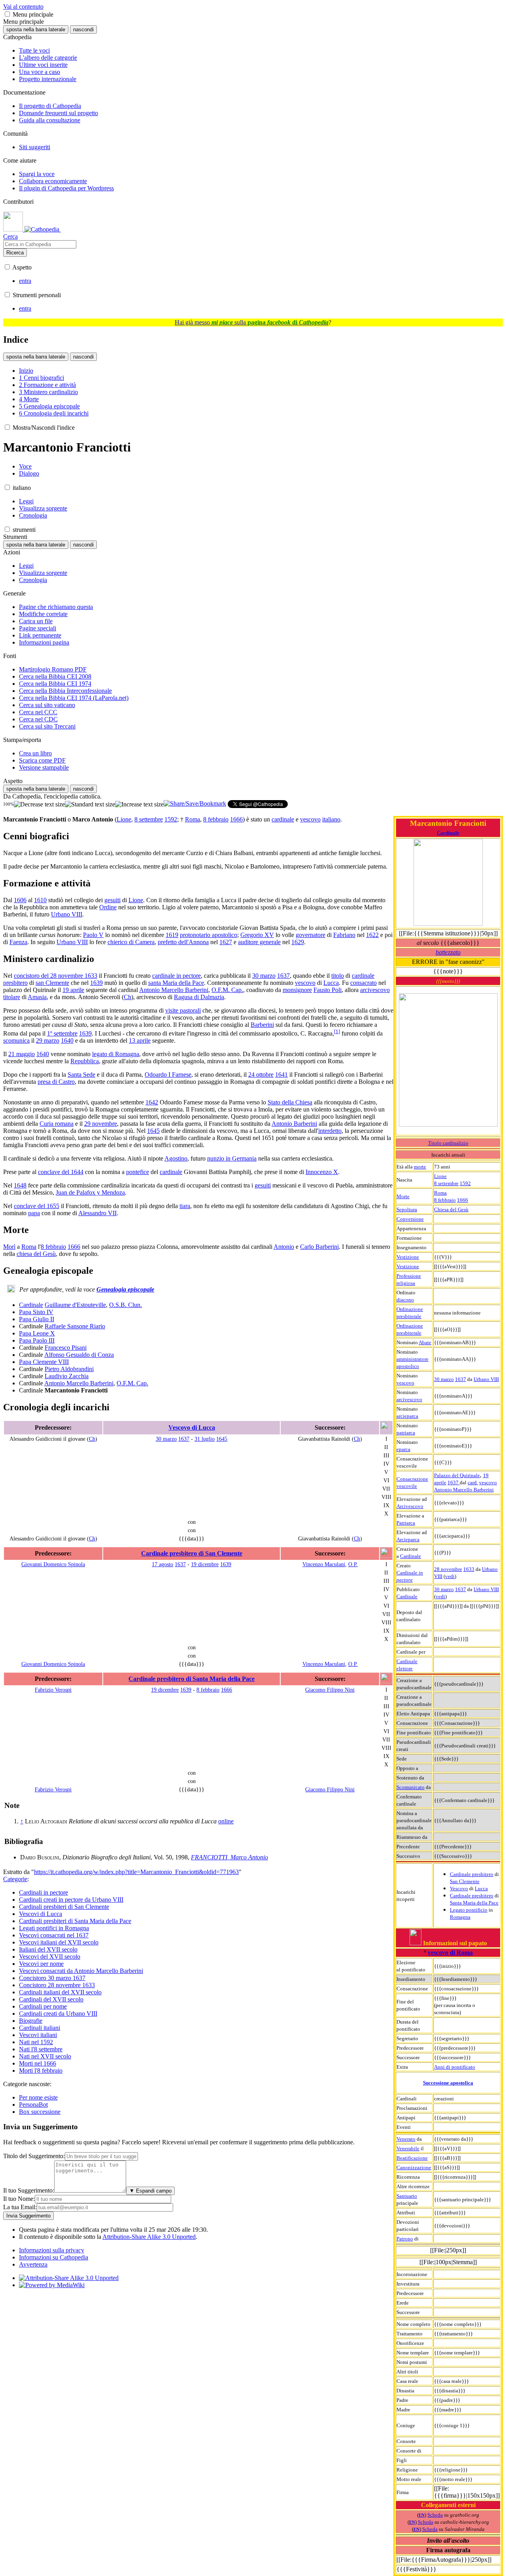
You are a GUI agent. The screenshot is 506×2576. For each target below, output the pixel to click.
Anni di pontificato (455, 2067)
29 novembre (101, 1124)
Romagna (460, 1917)
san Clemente (52, 983)
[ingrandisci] (139, 804)
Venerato (406, 2139)
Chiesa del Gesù (451, 1209)
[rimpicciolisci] (39, 804)
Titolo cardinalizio (448, 1143)
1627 (226, 942)
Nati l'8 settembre (41, 2049)
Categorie (15, 1879)
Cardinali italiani (40, 2028)
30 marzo (444, 1379)
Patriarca (406, 1523)
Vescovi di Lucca (41, 1914)
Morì (9, 1247)
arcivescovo (409, 1399)
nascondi (83, 29)
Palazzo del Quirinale (457, 1475)
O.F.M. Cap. (227, 990)
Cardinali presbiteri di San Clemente (64, 1907)
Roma (440, 1193)
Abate (425, 1342)
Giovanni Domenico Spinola (53, 1564)
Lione (440, 1176)
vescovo (405, 1383)
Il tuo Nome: (19, 2199)
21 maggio (22, 1054)
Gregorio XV (257, 935)
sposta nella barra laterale (36, 29)
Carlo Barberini (319, 1247)
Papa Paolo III (37, 1340)
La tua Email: (20, 2207)
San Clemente (465, 1881)
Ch (127, 997)
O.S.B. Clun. (126, 1305)
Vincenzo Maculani (324, 1564)
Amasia (37, 997)
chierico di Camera (131, 942)
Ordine (108, 907)
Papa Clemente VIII (44, 1362)
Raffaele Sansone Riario (75, 1326)
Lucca (481, 1888)
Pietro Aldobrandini (69, 1369)
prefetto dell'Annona (183, 942)
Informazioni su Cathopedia (54, 2257)
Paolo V (93, 935)
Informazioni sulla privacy (52, 2250)
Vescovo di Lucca (192, 1427)
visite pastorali (183, 1010)
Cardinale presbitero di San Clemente (192, 1553)
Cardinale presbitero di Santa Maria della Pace (192, 1679)
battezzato (448, 952)
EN (422, 2515)
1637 (461, 1379)
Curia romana (57, 1124)
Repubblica (85, 1061)
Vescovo (459, 1888)
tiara (185, 1206)
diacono (405, 1300)
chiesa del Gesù (36, 1254)
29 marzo (48, 1040)
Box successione (40, 2112)
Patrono (405, 2239)
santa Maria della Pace (176, 983)
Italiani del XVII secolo (48, 1949)
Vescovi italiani (38, 2035)
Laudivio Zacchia (67, 1376)
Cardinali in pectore (43, 1892)
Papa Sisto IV (36, 1312)
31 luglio (205, 1439)
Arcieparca (408, 1539)
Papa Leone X (37, 1333)
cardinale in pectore (177, 976)
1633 (469, 1569)
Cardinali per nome (43, 2006)
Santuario (407, 2196)
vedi (450, 1576)
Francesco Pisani (66, 1348)
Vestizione (408, 1257)
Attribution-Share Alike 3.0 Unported (149, 2237)
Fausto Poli (328, 990)
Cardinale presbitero (472, 1874)
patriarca (406, 1433)
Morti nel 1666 (38, 2063)
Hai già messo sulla (252, 322)
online (226, 1821)
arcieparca (407, 1416)
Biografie (31, 2021)
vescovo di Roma (450, 1953)
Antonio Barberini (294, 1124)
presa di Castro (56, 1082)
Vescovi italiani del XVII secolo (59, 1942)
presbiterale (409, 1316)
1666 (463, 1200)
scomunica (16, 1040)
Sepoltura (407, 1209)
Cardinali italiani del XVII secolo (60, 1992)
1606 (20, 900)
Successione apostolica (448, 2083)
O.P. (353, 1564)
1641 (281, 1075)
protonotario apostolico (209, 935)
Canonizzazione (414, 2167)
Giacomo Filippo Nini (330, 1690)
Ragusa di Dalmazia (199, 997)
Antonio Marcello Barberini (464, 1490)
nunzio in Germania (232, 1158)
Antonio (284, 1247)
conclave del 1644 (61, 1172)
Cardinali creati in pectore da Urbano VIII (71, 1900)
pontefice (138, 1172)
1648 (20, 1185)
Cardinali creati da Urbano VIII (58, 2014)
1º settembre (62, 1033)
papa (34, 1213)
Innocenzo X (322, 1172)
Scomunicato (411, 1787)
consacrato (363, 983)
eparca (403, 1449)
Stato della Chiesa (290, 1102)
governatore (311, 935)
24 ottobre (261, 1075)
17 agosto (162, 1564)
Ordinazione (410, 1309)
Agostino (176, 1158)
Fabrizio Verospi (53, 1690)
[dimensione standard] (90, 804)
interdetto (330, 1131)
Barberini (262, 1025)
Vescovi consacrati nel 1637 (54, 1935)
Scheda (435, 2515)
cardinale (283, 819)
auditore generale (259, 942)
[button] (7, 14)
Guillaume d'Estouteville (75, 1305)
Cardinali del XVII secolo (51, 1999)
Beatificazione (412, 2158)
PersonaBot (33, 2105)
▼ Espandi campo (150, 2191)
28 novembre (448, 1569)
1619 (172, 935)
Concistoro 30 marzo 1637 (52, 1978)
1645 (153, 1131)
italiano (331, 819)
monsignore (297, 990)
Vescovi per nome (41, 1964)
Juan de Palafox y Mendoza (90, 1192)
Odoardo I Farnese (168, 1075)
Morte (403, 1196)
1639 (96, 983)
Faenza (18, 942)
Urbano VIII (486, 1379)
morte (420, 1167)
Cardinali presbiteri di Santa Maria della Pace (75, 1921)
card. (473, 1482)
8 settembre (446, 1183)
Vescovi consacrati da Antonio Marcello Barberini (81, 1971)
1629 (298, 942)
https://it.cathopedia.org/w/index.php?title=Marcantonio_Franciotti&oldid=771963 (136, 1872)
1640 (67, 1040)
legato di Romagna (116, 1054)
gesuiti (112, 900)
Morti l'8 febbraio (41, 2070)
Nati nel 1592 (36, 2042)
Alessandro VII (97, 1213)
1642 (152, 1102)
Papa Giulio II (37, 1319)
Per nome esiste (38, 2097)
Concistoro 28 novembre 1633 (57, 1985)
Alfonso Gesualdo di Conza (79, 1355)
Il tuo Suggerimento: (29, 2190)
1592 (465, 1183)
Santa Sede (81, 1075)
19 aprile (73, 990)
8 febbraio (445, 1200)
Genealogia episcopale (125, 1289)
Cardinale (448, 833)
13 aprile (140, 1040)
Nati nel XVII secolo (45, 2056)
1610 (40, 900)
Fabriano (344, 935)
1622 (372, 935)
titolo (338, 976)
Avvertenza (33, 2264)
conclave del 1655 (37, 1206)
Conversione (410, 1219)
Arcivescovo (410, 1506)
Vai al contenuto (23, 7)
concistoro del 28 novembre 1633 (56, 976)
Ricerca (15, 253)
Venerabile (408, 2148)
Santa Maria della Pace (474, 1903)
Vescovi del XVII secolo (50, 1957)
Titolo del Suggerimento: (34, 2156)
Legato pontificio (469, 1910)
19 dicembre (205, 1564)
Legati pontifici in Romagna (54, 1928)
